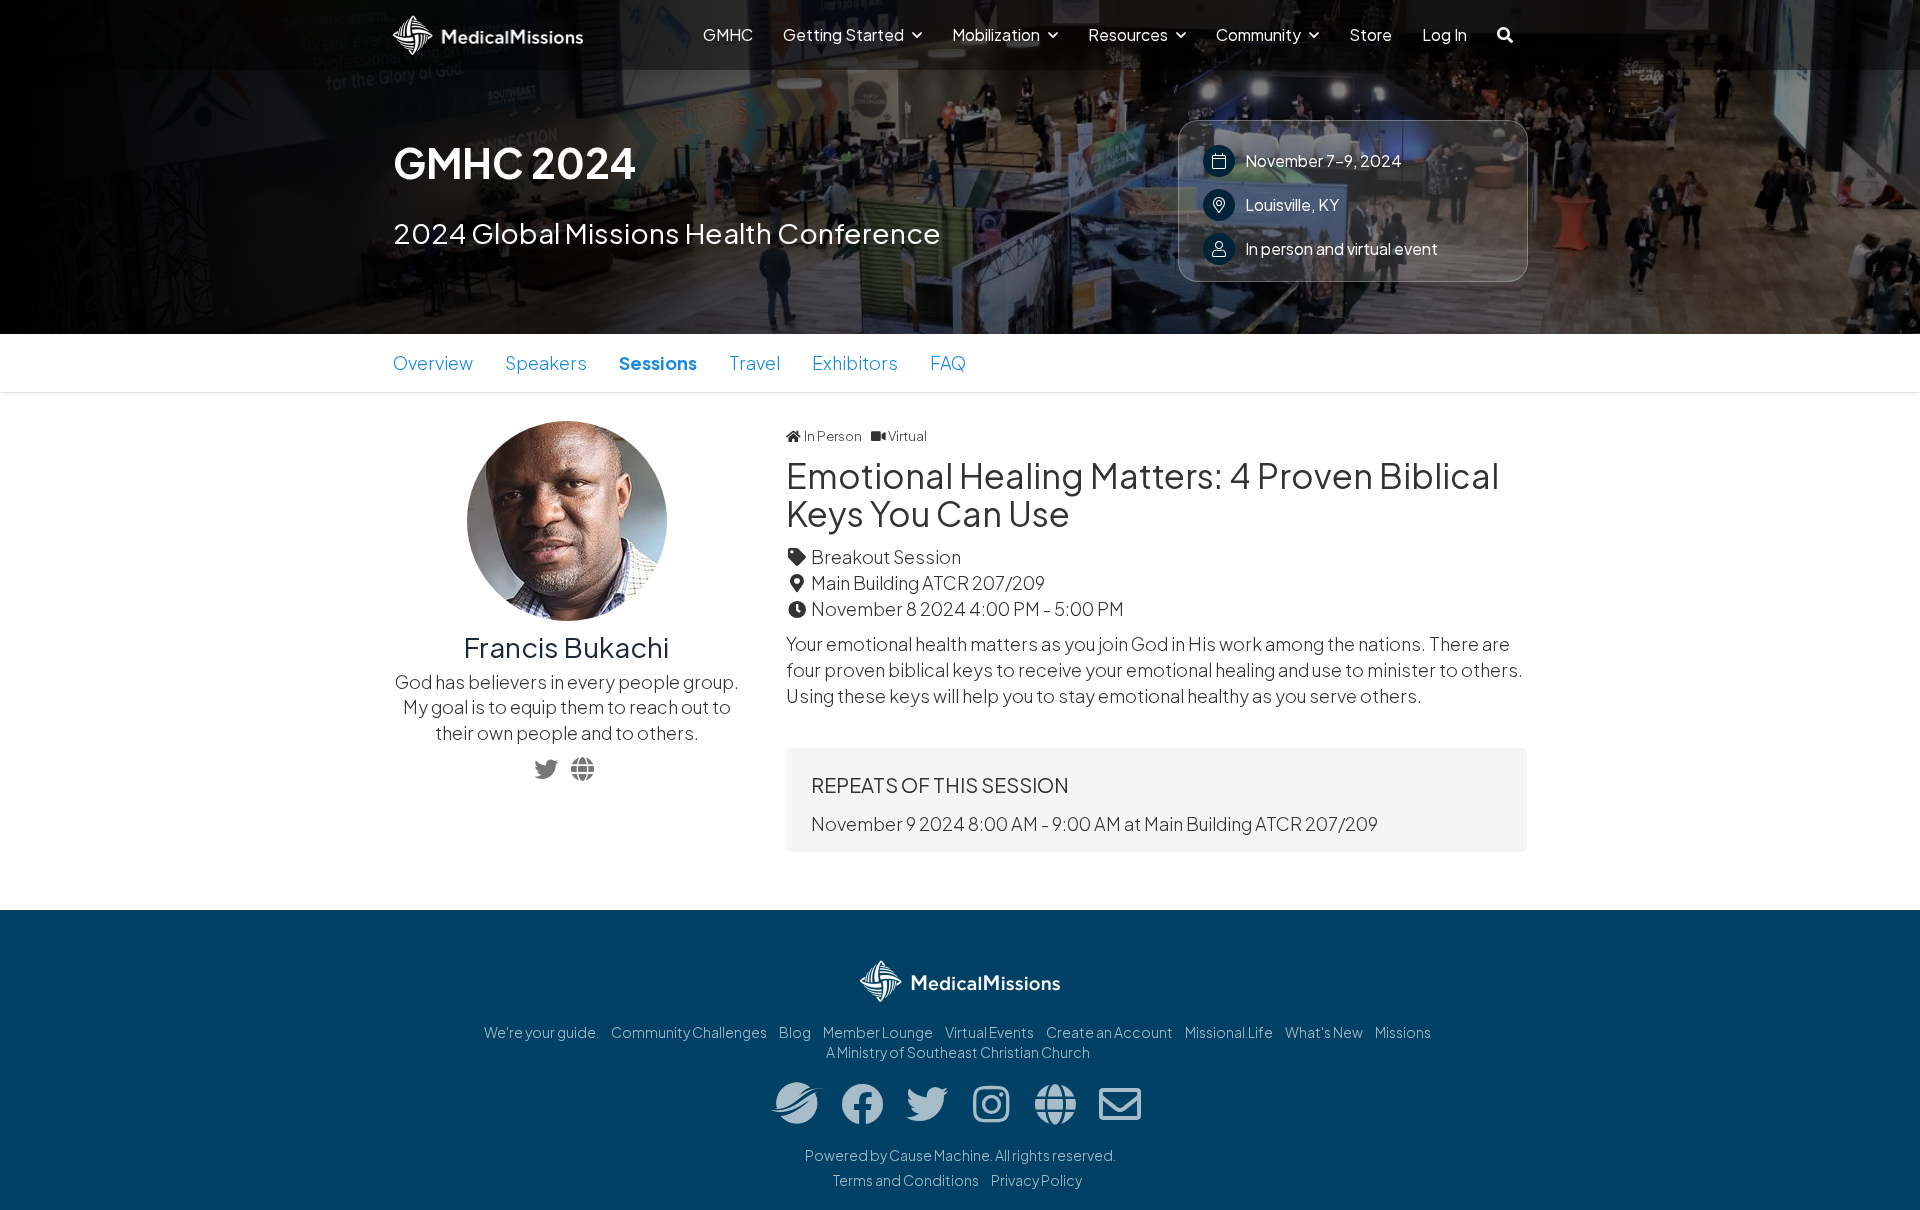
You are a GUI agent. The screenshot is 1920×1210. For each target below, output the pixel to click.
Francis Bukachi (566, 646)
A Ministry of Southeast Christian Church (958, 1052)
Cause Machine (939, 1155)
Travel (754, 362)
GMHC (728, 34)
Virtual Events (989, 1032)
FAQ (948, 362)
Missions (1403, 1032)
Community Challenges (689, 1032)
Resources (1129, 34)
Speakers (546, 362)
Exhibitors (855, 362)
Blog (795, 1032)
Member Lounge (878, 1032)
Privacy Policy (1036, 1180)
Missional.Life (1229, 1032)
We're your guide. (541, 1032)
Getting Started (845, 34)
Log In (1444, 34)
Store (1370, 34)
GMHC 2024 (514, 162)
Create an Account (1109, 1032)
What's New (1324, 1032)
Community (1260, 34)
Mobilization (997, 34)
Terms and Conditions (906, 1180)
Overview (433, 362)
